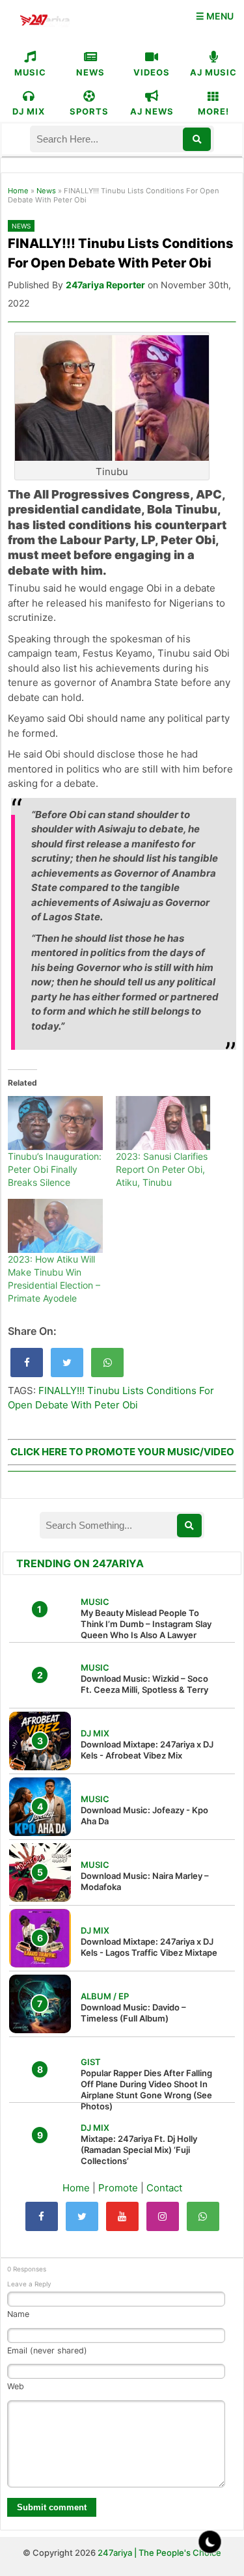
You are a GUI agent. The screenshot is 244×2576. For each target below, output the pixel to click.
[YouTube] (122, 2216)
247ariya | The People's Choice (159, 2553)
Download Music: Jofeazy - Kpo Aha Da (144, 1816)
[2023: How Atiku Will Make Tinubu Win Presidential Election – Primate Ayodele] (55, 1226)
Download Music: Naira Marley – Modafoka (145, 1881)
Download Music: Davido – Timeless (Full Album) (133, 2013)
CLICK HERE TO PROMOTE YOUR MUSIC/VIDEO (122, 1452)
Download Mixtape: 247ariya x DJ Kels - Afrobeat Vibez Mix (147, 1750)
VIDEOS (152, 72)
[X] (82, 2216)
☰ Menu (215, 16)
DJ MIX (29, 111)
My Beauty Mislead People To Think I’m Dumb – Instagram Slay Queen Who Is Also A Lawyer (146, 1624)
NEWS (90, 72)
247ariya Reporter (105, 285)
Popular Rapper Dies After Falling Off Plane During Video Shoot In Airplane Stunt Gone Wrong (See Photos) (146, 2090)
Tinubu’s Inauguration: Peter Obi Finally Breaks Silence (55, 1169)
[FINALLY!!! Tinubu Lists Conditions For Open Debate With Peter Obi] (27, 1363)
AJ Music (213, 72)
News (46, 191)
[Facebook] (42, 2216)
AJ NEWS (152, 111)
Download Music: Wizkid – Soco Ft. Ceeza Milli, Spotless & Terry (144, 1684)
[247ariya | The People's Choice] (45, 22)
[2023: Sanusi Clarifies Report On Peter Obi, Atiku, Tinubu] (163, 1123)
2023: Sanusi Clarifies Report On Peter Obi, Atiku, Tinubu (162, 1169)
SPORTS (89, 111)
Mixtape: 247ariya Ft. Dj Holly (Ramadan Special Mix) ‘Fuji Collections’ (139, 2150)
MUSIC (30, 72)
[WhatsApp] (203, 2216)
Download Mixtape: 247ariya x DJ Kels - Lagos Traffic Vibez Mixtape (149, 1947)
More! (213, 111)
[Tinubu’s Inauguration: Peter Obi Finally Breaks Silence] (55, 1123)
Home (18, 191)
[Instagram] (163, 2216)
